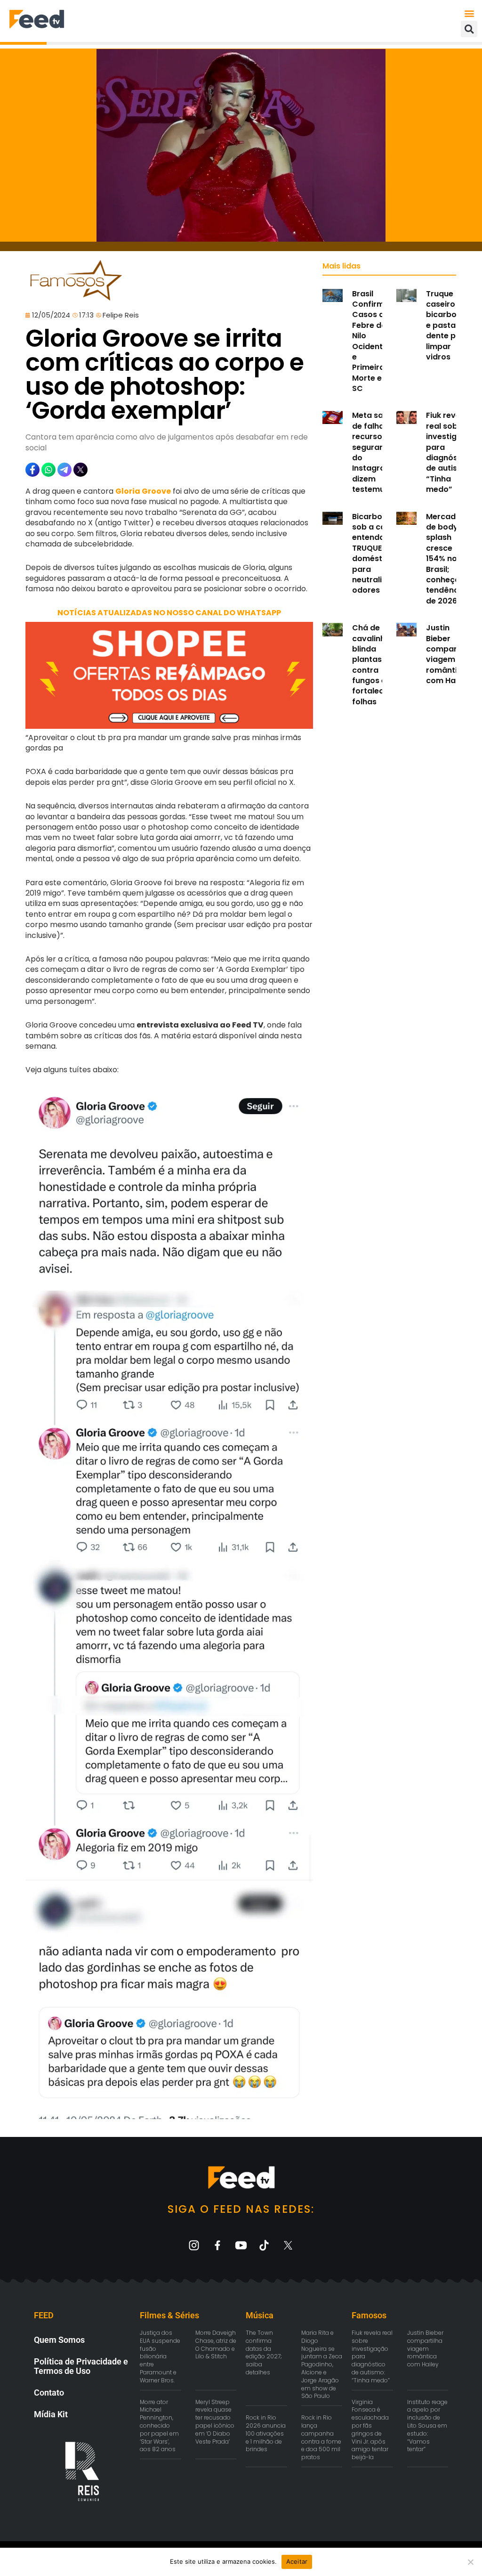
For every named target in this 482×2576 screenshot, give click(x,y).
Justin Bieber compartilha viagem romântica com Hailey (450, 654)
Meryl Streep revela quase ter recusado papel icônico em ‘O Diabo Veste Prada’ (215, 2422)
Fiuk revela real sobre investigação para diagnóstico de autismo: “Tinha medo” (451, 452)
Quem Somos (59, 2340)
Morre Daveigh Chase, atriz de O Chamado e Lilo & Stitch (216, 2344)
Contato (49, 2393)
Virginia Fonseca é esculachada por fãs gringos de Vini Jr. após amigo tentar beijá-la (370, 2430)
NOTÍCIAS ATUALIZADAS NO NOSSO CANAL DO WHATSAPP (169, 613)
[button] (470, 13)
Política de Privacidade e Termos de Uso (81, 2366)
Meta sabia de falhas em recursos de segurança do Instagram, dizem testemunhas (378, 452)
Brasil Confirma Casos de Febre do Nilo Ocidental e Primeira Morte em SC (371, 341)
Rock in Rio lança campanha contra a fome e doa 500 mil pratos (321, 2437)
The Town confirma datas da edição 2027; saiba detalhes (264, 2352)
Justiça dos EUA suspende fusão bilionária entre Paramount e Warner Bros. (160, 2356)
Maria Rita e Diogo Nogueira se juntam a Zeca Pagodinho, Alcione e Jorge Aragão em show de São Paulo (322, 2364)
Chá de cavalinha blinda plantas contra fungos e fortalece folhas (371, 665)
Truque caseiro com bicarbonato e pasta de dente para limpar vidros (450, 325)
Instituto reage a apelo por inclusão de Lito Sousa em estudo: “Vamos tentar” (427, 2426)
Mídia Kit (51, 2414)
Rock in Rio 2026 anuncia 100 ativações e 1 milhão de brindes (266, 2433)
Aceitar (297, 2561)
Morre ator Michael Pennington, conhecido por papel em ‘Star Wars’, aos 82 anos (159, 2426)
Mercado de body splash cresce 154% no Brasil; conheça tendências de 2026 (448, 559)
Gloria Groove (143, 491)
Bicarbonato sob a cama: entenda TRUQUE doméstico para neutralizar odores (376, 554)
